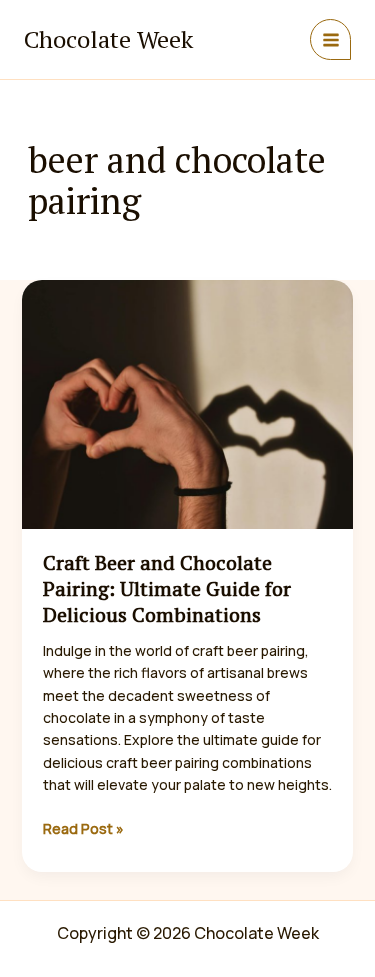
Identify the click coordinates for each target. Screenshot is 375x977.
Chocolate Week (108, 39)
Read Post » (83, 829)
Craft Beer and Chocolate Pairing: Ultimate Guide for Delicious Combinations (167, 588)
